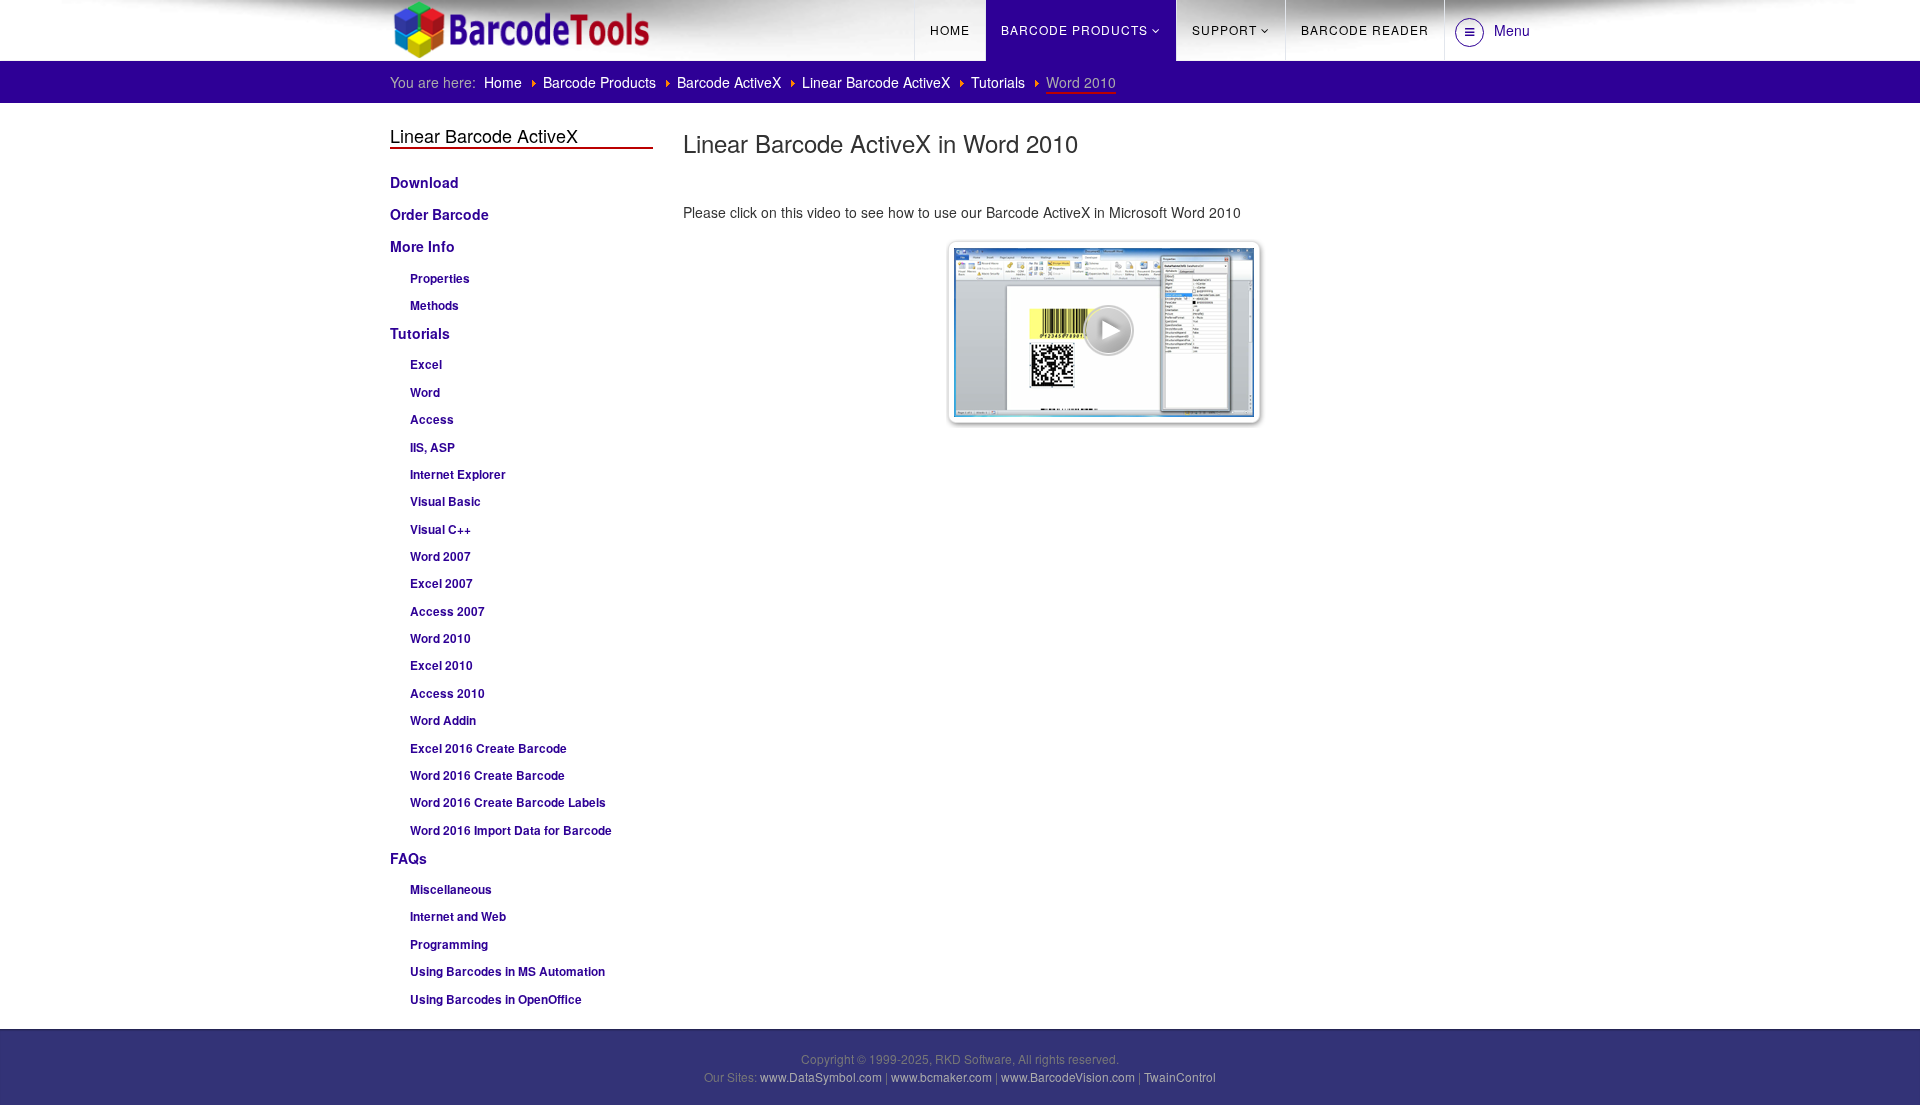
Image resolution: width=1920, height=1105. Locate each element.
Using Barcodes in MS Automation (507, 971)
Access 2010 (447, 693)
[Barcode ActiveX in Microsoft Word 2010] (1106, 331)
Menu (1512, 30)
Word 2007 (440, 556)
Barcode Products (1074, 29)
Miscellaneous (451, 889)
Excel (426, 364)
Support (1224, 29)
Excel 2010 (441, 665)
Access (432, 419)
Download (424, 182)
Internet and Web (458, 916)
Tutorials (998, 82)
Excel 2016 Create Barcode (488, 748)
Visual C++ (440, 529)
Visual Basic (445, 501)
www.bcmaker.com (941, 1076)
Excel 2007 (441, 583)
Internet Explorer (458, 474)
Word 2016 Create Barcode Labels (508, 802)
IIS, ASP (432, 447)
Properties (440, 278)
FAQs (408, 858)
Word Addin (443, 720)
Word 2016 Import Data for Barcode (511, 830)
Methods (434, 305)
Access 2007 (447, 611)
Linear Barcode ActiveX (876, 82)
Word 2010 (440, 638)
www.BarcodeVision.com (1068, 1076)
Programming (449, 944)
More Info (422, 246)
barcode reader (1365, 29)
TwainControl (1180, 1076)
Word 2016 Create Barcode (487, 775)
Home (950, 29)
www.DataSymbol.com (821, 1076)
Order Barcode (439, 214)
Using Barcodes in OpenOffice (496, 999)
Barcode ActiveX (729, 82)
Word (425, 392)
